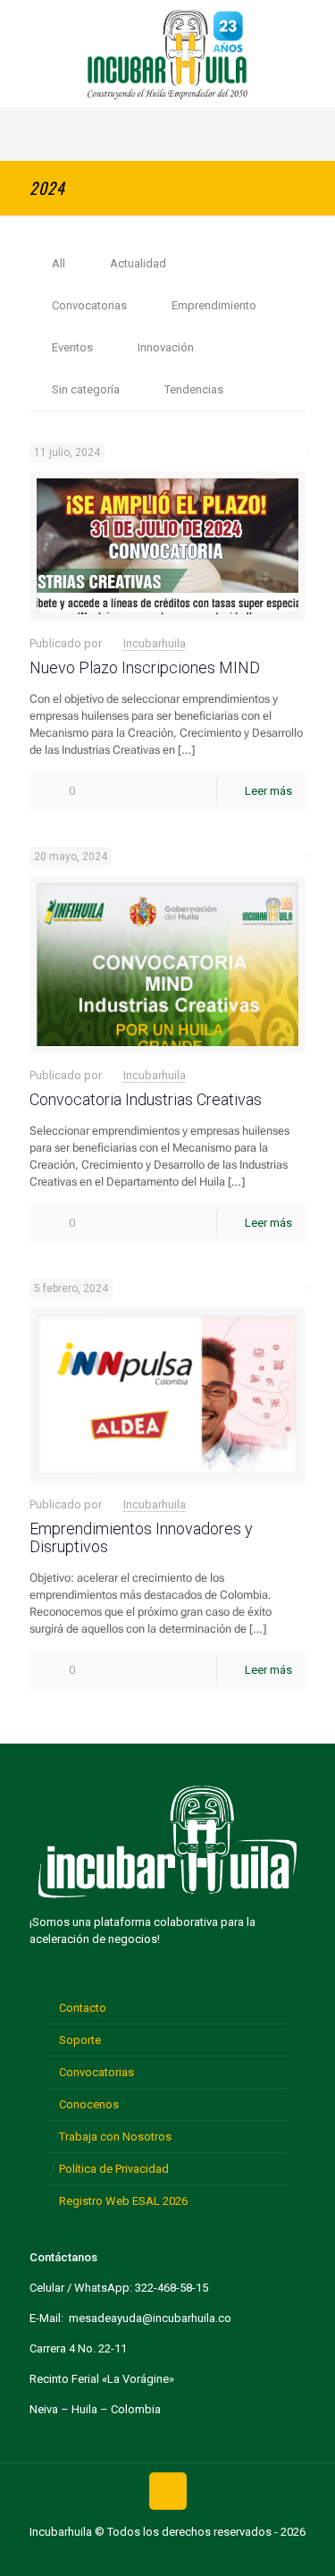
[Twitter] (140, 2557)
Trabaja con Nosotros (115, 2137)
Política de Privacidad (114, 2169)
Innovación (166, 347)
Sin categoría (86, 389)
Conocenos (89, 2104)
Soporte (80, 2040)
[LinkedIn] (195, 2557)
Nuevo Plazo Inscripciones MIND (145, 667)
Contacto (83, 2008)
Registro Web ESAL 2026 (123, 2201)
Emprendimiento (214, 305)
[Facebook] (112, 2557)
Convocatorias (89, 305)
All (59, 263)
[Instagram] (223, 2557)
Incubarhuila (155, 643)
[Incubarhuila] (167, 54)
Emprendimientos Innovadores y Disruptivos (141, 1537)
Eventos (72, 347)
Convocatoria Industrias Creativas (146, 1099)
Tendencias (194, 389)
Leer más (268, 791)
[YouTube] (167, 2557)
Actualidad (138, 263)
